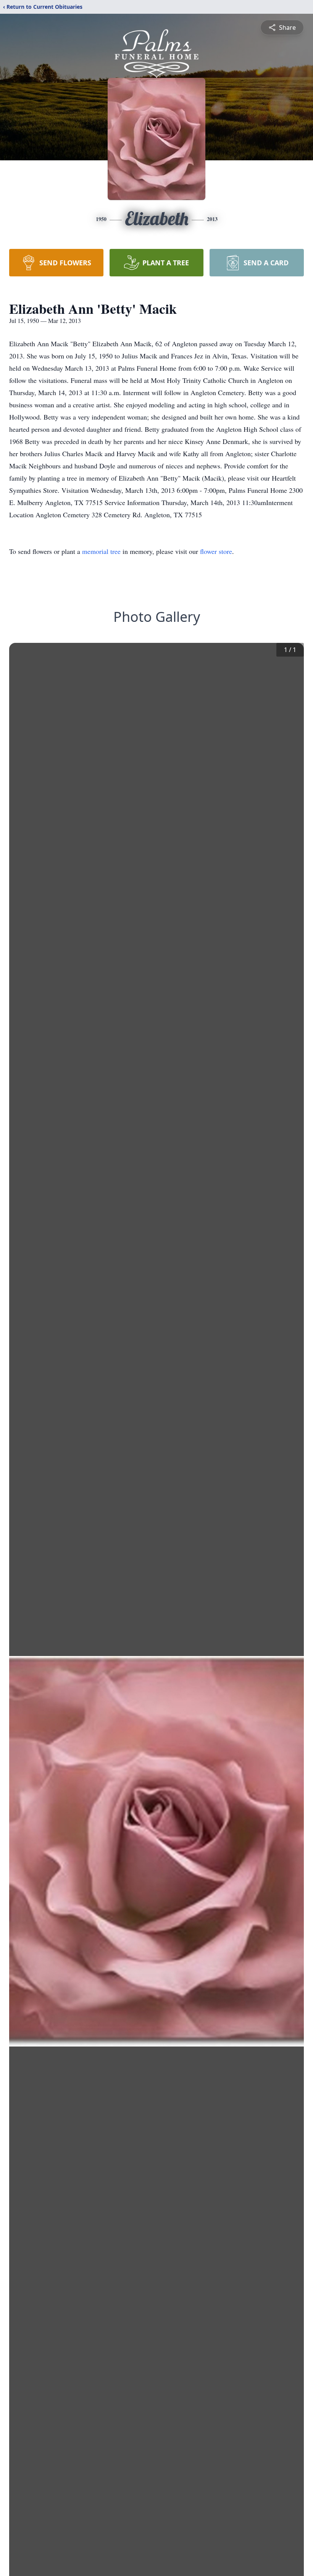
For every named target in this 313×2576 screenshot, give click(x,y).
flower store (216, 551)
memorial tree (101, 551)
